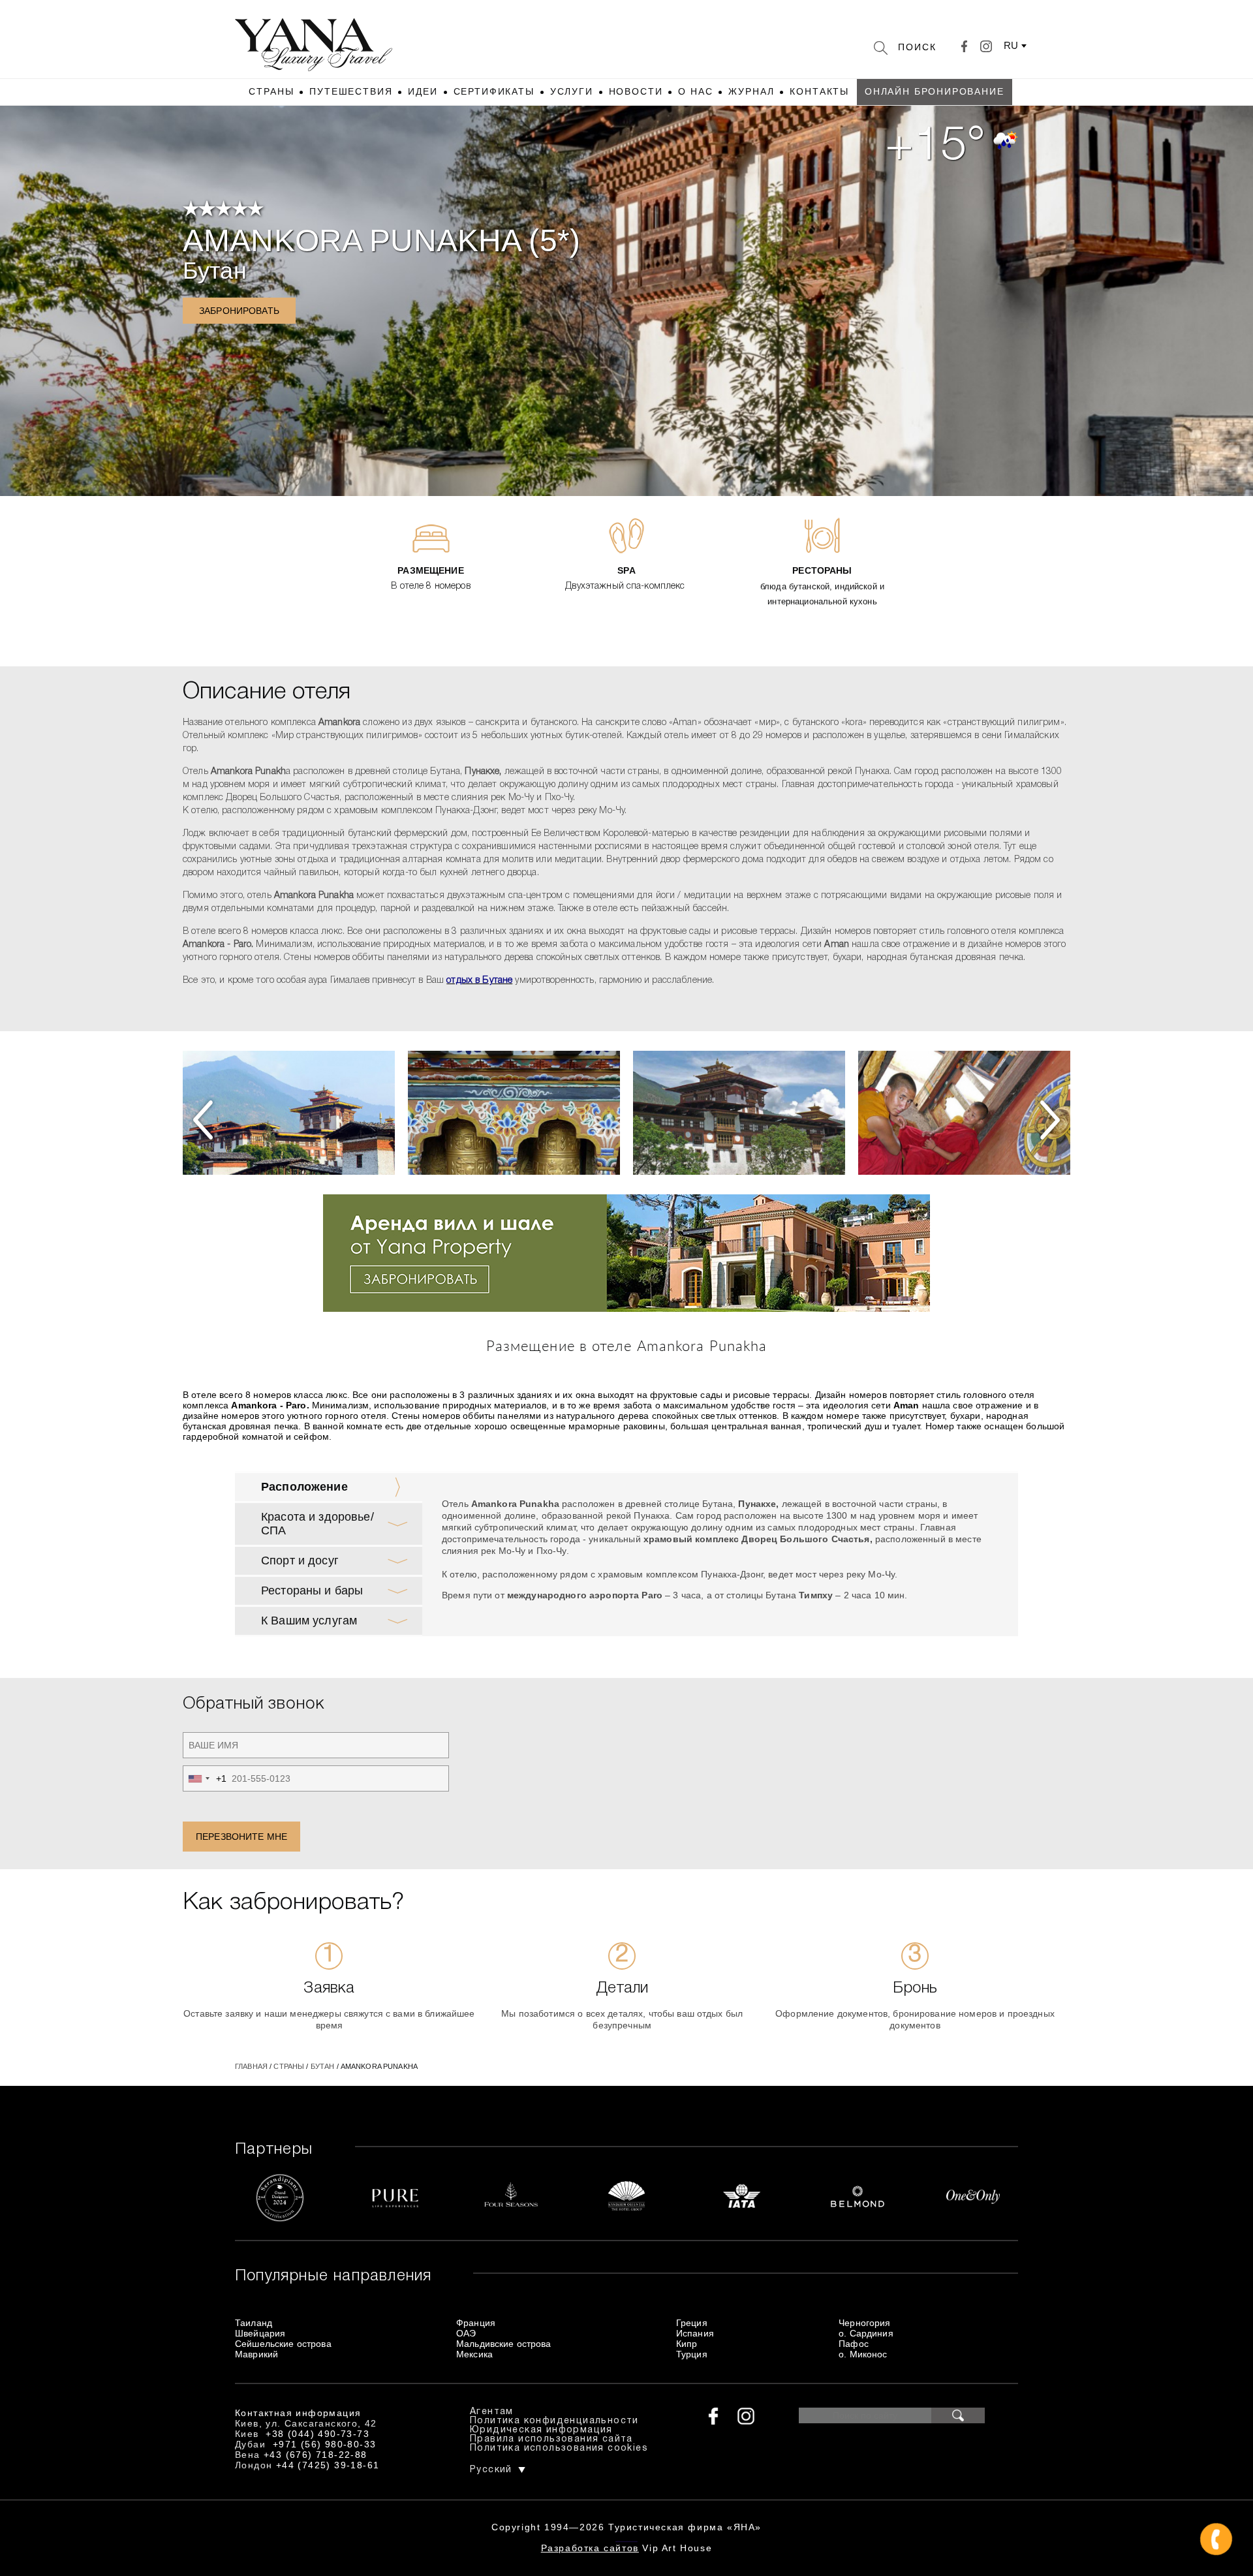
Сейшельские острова (283, 2344)
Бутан (215, 271)
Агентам (492, 2412)
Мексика (474, 2354)
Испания (695, 2333)
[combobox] (205, 1778)
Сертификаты (494, 91)
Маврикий (256, 2354)
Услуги (572, 91)
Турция (692, 2354)
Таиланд (254, 2323)
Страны (271, 91)
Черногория (864, 2323)
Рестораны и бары (312, 1591)
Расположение (304, 1487)
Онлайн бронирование (935, 91)
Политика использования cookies (559, 2448)
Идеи (423, 91)
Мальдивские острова (504, 2344)
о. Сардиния (866, 2333)
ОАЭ (466, 2333)
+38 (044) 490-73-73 (317, 2434)
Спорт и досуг (300, 1560)
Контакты (819, 91)
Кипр (687, 2344)
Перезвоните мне (241, 1837)
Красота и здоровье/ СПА (317, 1524)
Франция (476, 2323)
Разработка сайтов (590, 2548)
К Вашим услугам (309, 1621)
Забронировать (239, 311)
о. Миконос (863, 2354)
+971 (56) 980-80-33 (325, 2444)
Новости (636, 91)
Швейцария (260, 2333)
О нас (695, 91)
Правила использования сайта (551, 2439)
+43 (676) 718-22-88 (316, 2455)
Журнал (751, 91)
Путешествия (351, 91)
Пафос (854, 2344)
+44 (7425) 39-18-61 (328, 2465)
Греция (692, 2323)
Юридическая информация (541, 2430)
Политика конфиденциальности (554, 2421)
